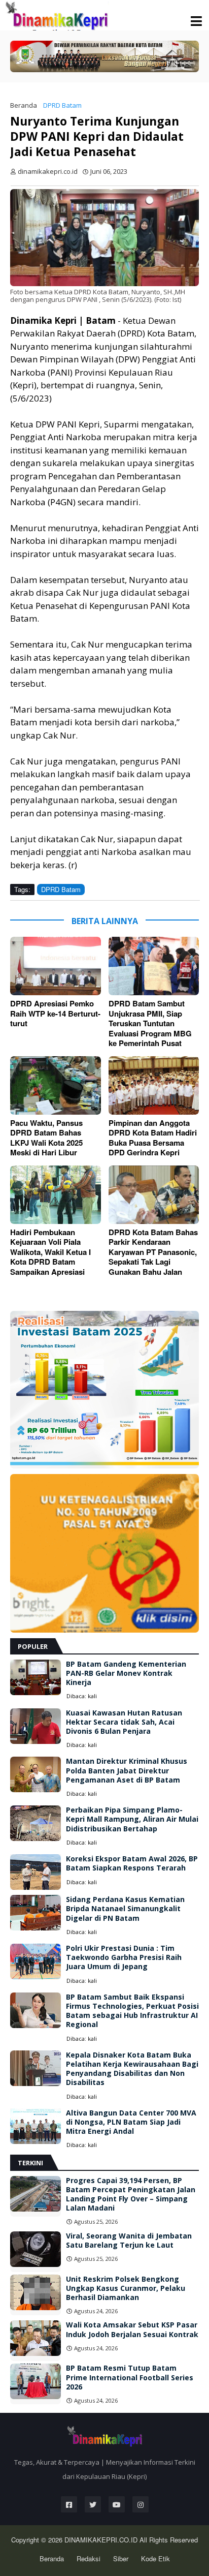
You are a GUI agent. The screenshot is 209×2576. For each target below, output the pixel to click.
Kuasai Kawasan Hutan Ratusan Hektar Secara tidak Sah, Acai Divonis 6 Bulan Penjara (124, 1722)
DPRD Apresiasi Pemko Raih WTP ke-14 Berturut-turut (55, 1014)
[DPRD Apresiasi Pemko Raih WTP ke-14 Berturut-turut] (56, 966)
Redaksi (89, 2558)
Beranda (24, 105)
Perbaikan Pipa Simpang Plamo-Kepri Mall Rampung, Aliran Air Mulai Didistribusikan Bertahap (132, 1819)
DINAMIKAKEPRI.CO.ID (102, 2540)
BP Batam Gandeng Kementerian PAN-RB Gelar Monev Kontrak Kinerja (126, 1673)
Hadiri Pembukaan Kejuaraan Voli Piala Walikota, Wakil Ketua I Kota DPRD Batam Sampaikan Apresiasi (50, 1252)
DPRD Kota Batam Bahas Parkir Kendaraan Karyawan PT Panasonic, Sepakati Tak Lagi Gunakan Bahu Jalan (153, 1252)
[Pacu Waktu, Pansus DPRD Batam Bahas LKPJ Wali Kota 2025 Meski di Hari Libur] (56, 1085)
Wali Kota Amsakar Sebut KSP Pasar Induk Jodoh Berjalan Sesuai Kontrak (132, 2329)
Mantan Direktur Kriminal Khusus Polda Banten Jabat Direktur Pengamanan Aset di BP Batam (127, 1770)
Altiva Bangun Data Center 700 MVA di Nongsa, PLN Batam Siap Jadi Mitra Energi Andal (131, 2122)
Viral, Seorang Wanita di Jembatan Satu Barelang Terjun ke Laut (129, 2241)
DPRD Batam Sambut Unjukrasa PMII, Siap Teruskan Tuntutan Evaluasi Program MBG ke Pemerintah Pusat (150, 1024)
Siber (121, 2558)
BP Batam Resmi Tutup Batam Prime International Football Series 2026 (130, 2377)
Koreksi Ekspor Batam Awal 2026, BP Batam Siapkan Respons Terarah (132, 1863)
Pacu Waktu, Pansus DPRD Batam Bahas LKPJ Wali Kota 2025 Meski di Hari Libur (46, 1138)
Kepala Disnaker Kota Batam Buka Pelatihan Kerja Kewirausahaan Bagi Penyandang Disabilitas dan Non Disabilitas (132, 2069)
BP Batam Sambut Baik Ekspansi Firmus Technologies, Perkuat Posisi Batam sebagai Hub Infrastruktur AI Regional (132, 2011)
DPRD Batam (62, 105)
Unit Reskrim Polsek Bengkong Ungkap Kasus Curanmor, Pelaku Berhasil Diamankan (126, 2288)
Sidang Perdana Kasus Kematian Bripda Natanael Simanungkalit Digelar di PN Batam (125, 1909)
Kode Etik (155, 2558)
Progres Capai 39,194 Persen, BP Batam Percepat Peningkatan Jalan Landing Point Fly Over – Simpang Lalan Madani (131, 2195)
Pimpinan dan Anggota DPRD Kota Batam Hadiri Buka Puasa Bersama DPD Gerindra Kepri (153, 1138)
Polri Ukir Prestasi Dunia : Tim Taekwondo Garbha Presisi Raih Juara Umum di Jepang (124, 1957)
